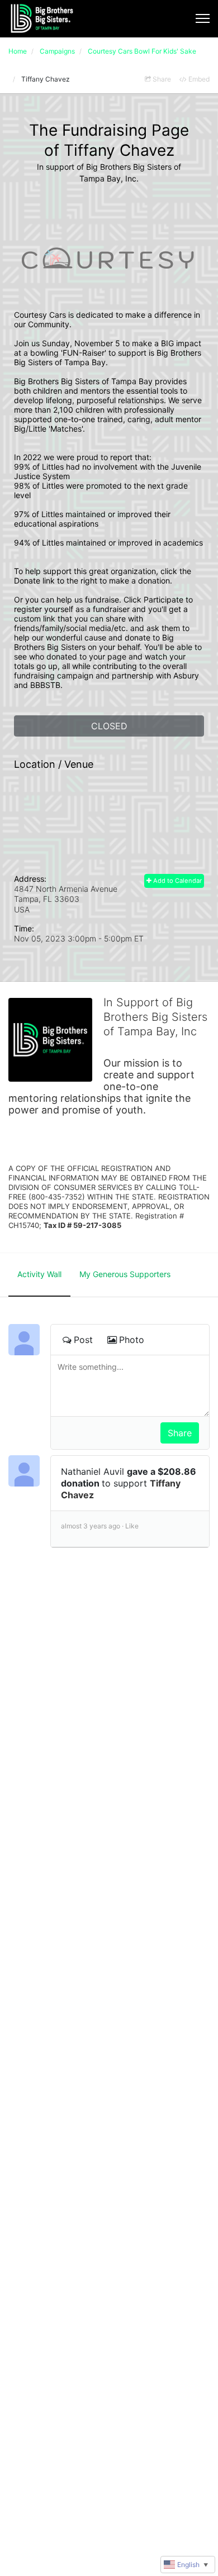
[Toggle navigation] (203, 18)
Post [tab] (83, 1340)
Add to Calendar (177, 881)
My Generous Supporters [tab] (125, 1274)
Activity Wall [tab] (39, 1274)
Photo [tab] (132, 1340)
